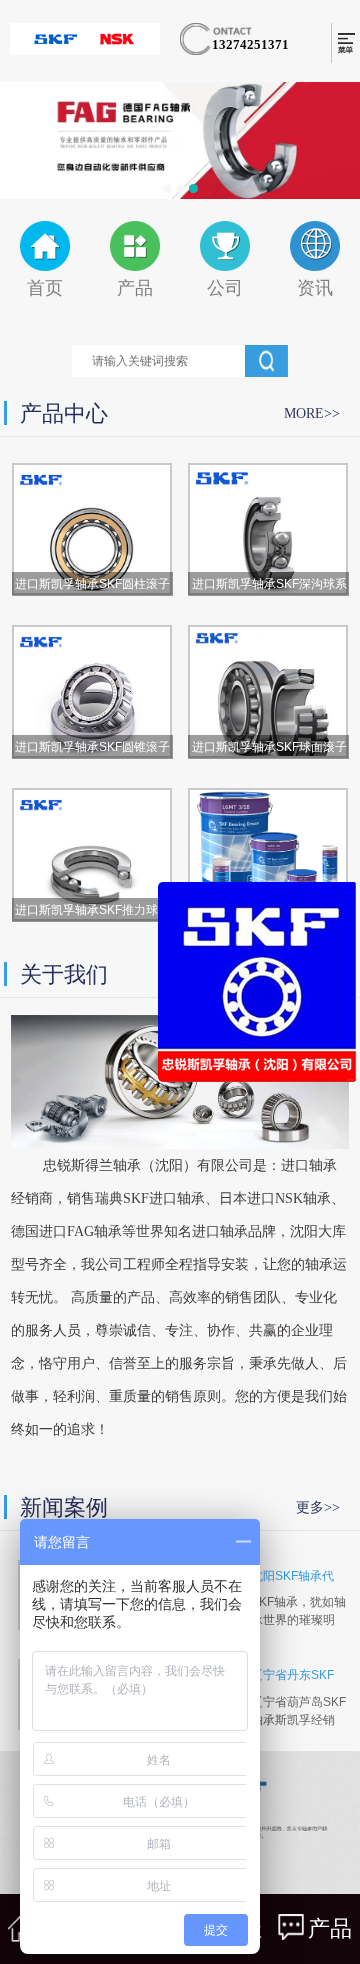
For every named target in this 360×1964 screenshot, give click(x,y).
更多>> (318, 1507)
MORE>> (312, 413)
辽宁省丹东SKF (292, 1675)
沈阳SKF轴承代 (292, 1576)
